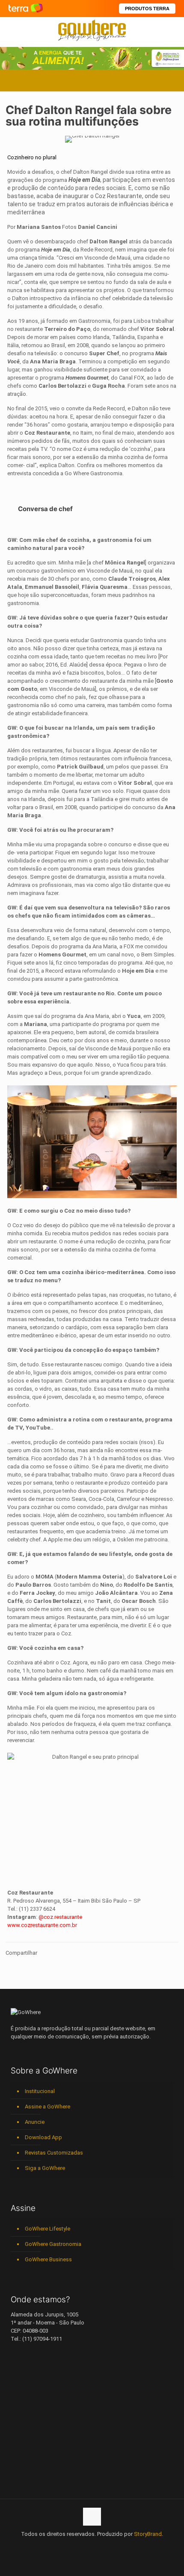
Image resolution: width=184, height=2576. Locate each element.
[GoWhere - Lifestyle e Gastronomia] (92, 30)
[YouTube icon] (74, 2546)
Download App (43, 2137)
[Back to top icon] (92, 2517)
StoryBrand (148, 2534)
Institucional (40, 2091)
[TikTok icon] (119, 2546)
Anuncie (35, 2122)
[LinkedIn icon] (83, 2546)
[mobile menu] (172, 30)
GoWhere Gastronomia (53, 2244)
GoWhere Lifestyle (47, 2229)
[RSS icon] (110, 2546)
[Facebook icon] (65, 2546)
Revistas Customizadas (54, 2153)
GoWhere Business (48, 2259)
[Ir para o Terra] (26, 8)
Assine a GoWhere (47, 2107)
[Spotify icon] (101, 2546)
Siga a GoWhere (45, 2168)
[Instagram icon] (92, 2546)
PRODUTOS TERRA (147, 9)
